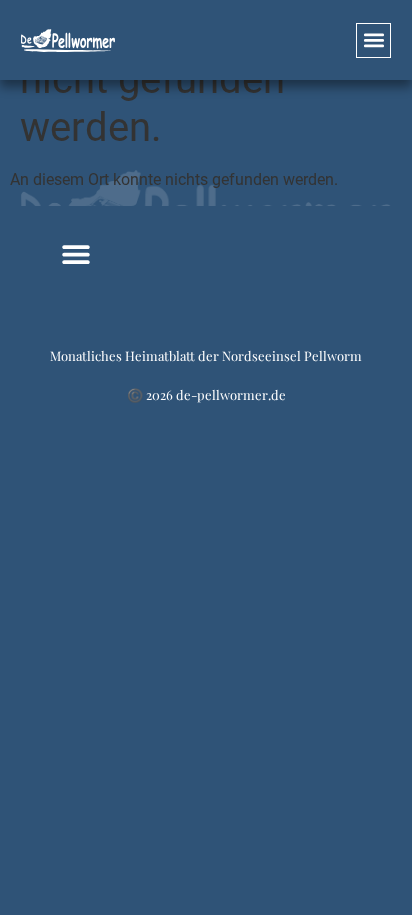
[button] (373, 40)
